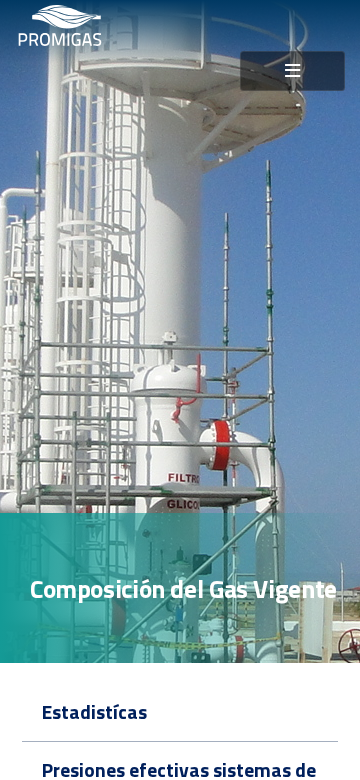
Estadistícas (94, 712)
